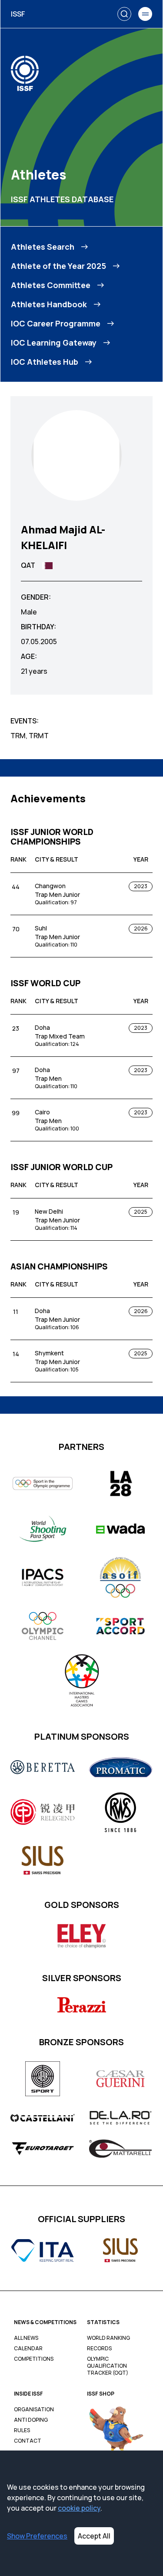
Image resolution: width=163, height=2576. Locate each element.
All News (26, 2338)
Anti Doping (31, 2420)
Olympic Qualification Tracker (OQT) (108, 2366)
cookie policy (79, 2508)
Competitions (34, 2359)
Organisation (34, 2410)
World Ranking (108, 2338)
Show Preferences (37, 2536)
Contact (28, 2441)
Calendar (28, 2349)
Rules (22, 2430)
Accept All (94, 2536)
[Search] (124, 14)
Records (99, 2349)
